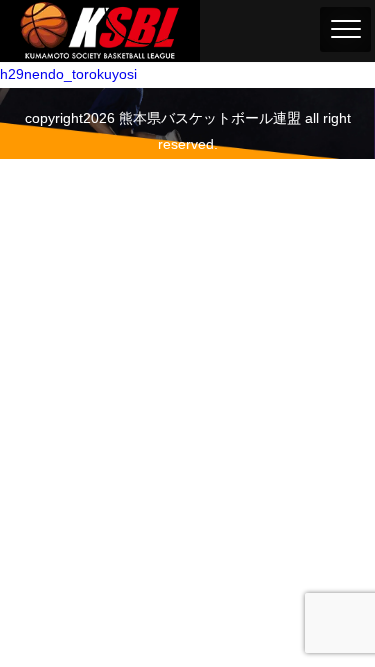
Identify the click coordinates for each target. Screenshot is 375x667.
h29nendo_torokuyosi (68, 74)
